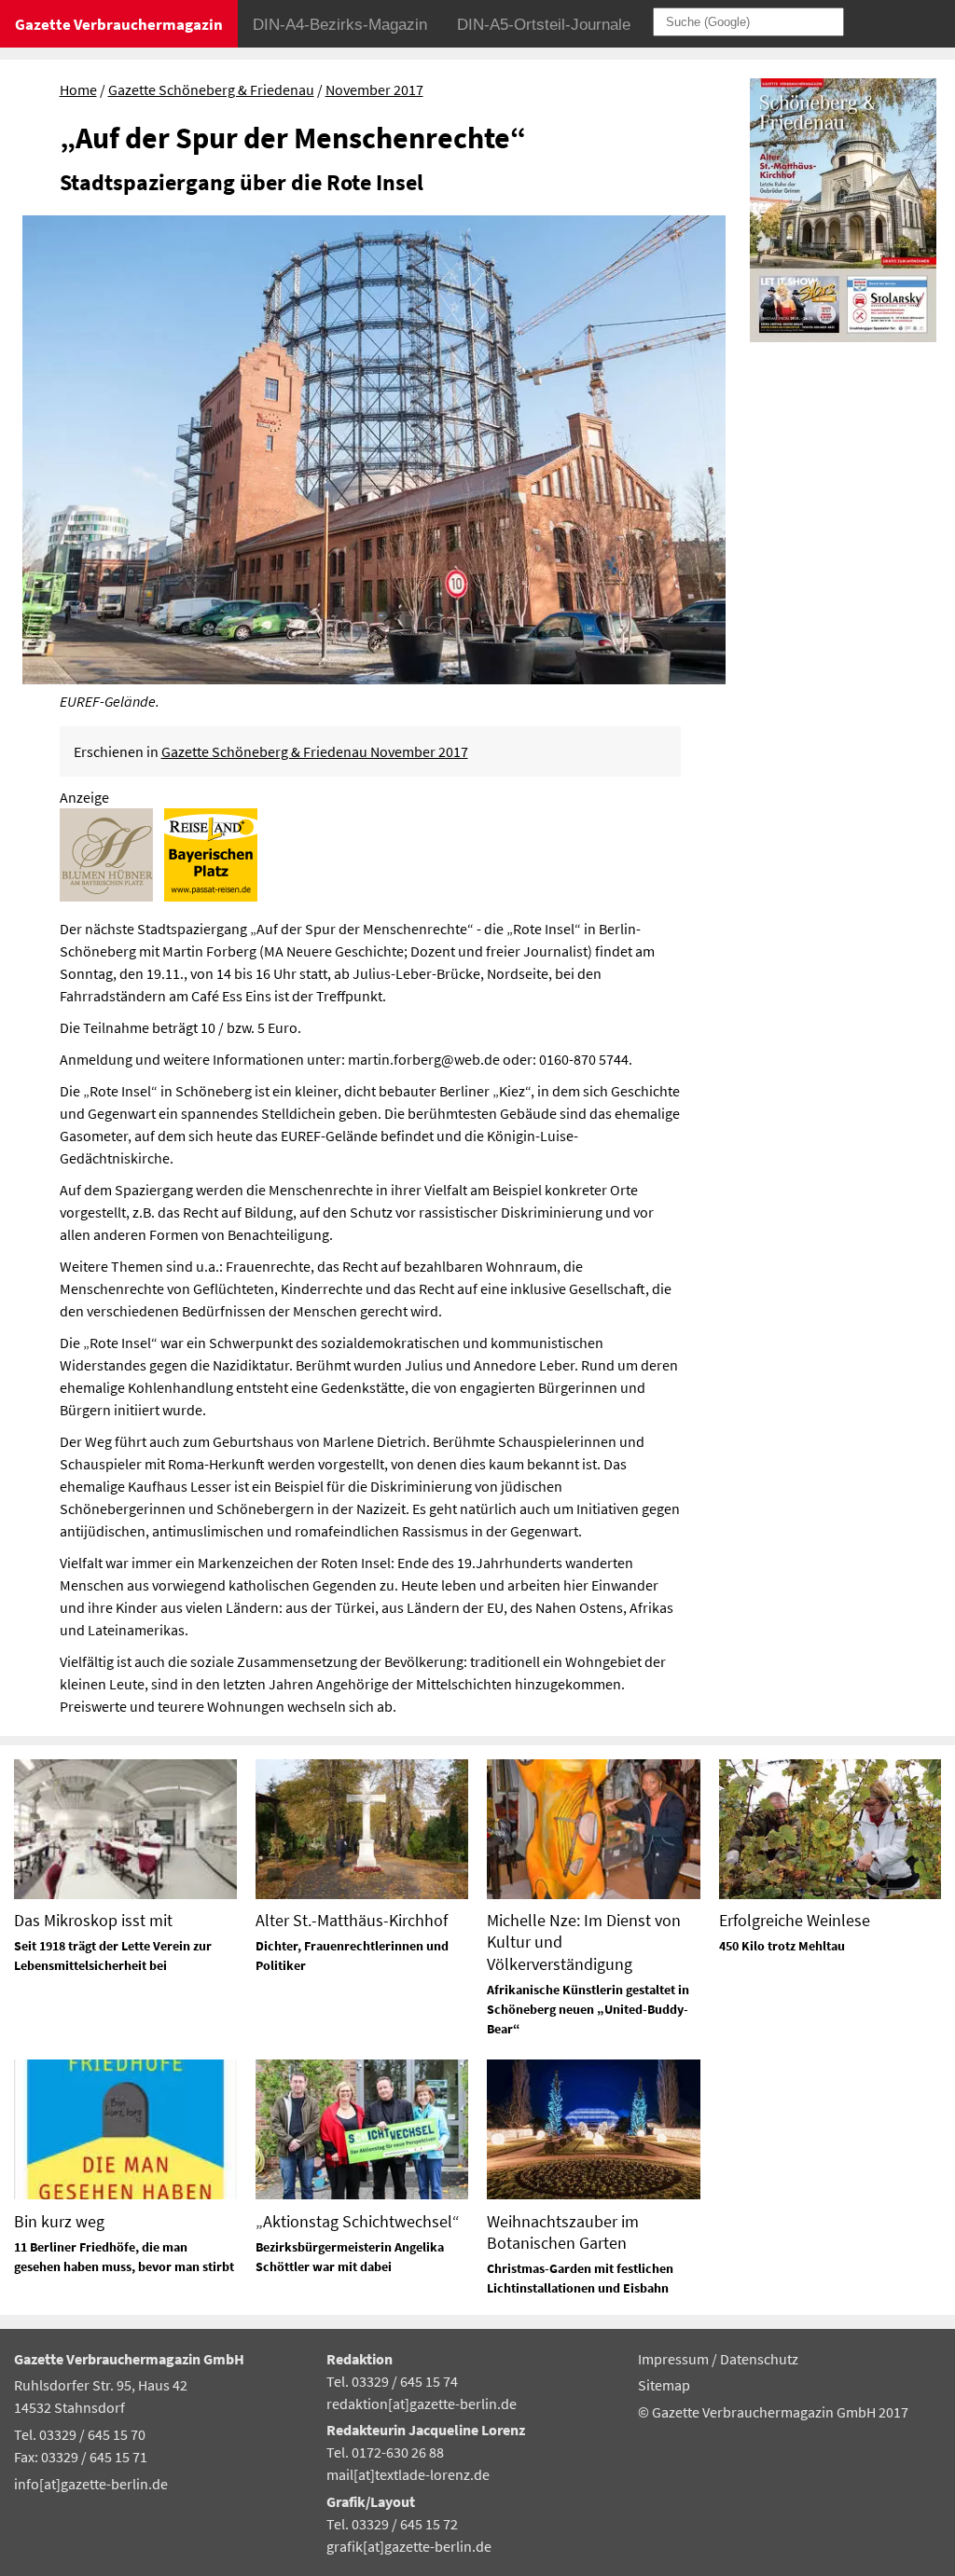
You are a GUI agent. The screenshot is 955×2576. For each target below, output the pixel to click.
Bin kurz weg (59, 2221)
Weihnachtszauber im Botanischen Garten (563, 2232)
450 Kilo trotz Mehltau (782, 1946)
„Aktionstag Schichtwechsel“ (358, 2221)
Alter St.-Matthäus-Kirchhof (352, 1920)
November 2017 (374, 90)
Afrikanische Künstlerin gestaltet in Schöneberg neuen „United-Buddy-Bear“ (588, 2009)
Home (78, 90)
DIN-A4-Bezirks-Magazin (340, 25)
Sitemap (664, 2385)
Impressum (675, 2359)
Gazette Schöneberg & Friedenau (211, 90)
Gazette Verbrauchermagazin (119, 24)
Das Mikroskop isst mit (93, 1920)
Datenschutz (759, 2359)
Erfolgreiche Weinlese (795, 1920)
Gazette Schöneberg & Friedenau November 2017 (315, 751)
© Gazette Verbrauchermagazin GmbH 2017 (773, 2412)
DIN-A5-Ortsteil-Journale (544, 25)
